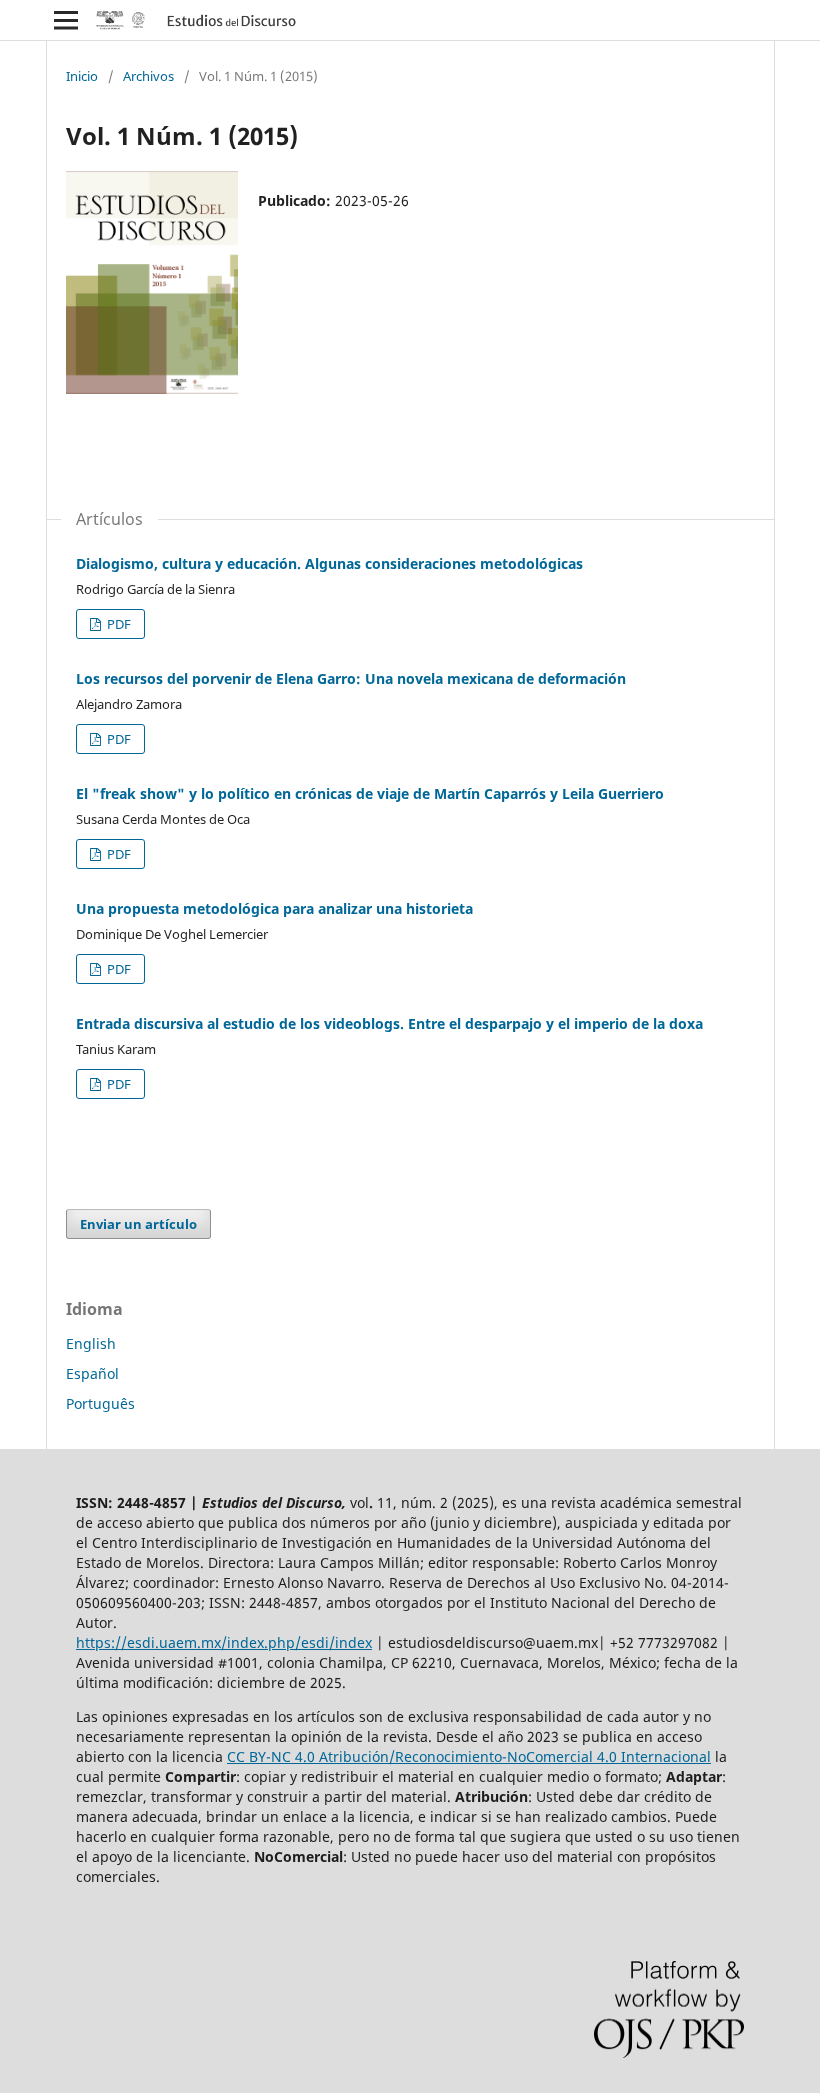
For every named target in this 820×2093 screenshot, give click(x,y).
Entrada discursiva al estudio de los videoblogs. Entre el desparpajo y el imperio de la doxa (389, 1023)
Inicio (82, 76)
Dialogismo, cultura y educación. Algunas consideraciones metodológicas (329, 563)
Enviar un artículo (138, 1224)
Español (92, 1373)
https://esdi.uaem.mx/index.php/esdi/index (224, 1642)
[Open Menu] (66, 20)
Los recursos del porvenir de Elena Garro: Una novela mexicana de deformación (351, 678)
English (91, 1343)
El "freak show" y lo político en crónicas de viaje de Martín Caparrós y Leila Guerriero (370, 793)
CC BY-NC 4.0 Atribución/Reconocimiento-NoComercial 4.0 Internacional (469, 1756)
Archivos (148, 76)
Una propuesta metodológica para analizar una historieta (274, 908)
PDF (117, 624)
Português (100, 1403)
